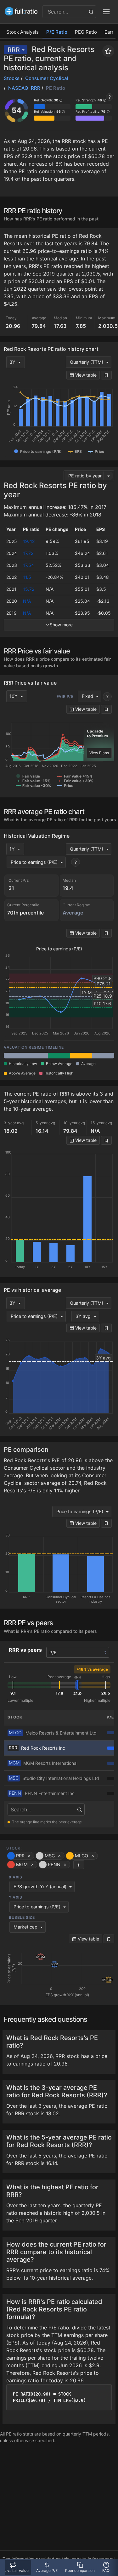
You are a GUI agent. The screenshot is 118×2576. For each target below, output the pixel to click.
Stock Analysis (22, 32)
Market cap (25, 1927)
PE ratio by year (85, 476)
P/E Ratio (57, 32)
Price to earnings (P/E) (34, 862)
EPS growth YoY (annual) (40, 1886)
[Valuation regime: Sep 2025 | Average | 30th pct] (15, 1056)
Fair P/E (65, 696)
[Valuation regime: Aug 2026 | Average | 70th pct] (103, 1056)
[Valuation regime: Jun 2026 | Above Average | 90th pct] (81, 1056)
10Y (14, 696)
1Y (12, 849)
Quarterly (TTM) (87, 362)
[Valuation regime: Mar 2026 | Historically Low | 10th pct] (59, 1056)
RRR (14, 50)
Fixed (87, 696)
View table (85, 375)
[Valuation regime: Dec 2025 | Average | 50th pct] (37, 1056)
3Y (12, 362)
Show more (61, 625)
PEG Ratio (86, 32)
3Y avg (83, 1316)
